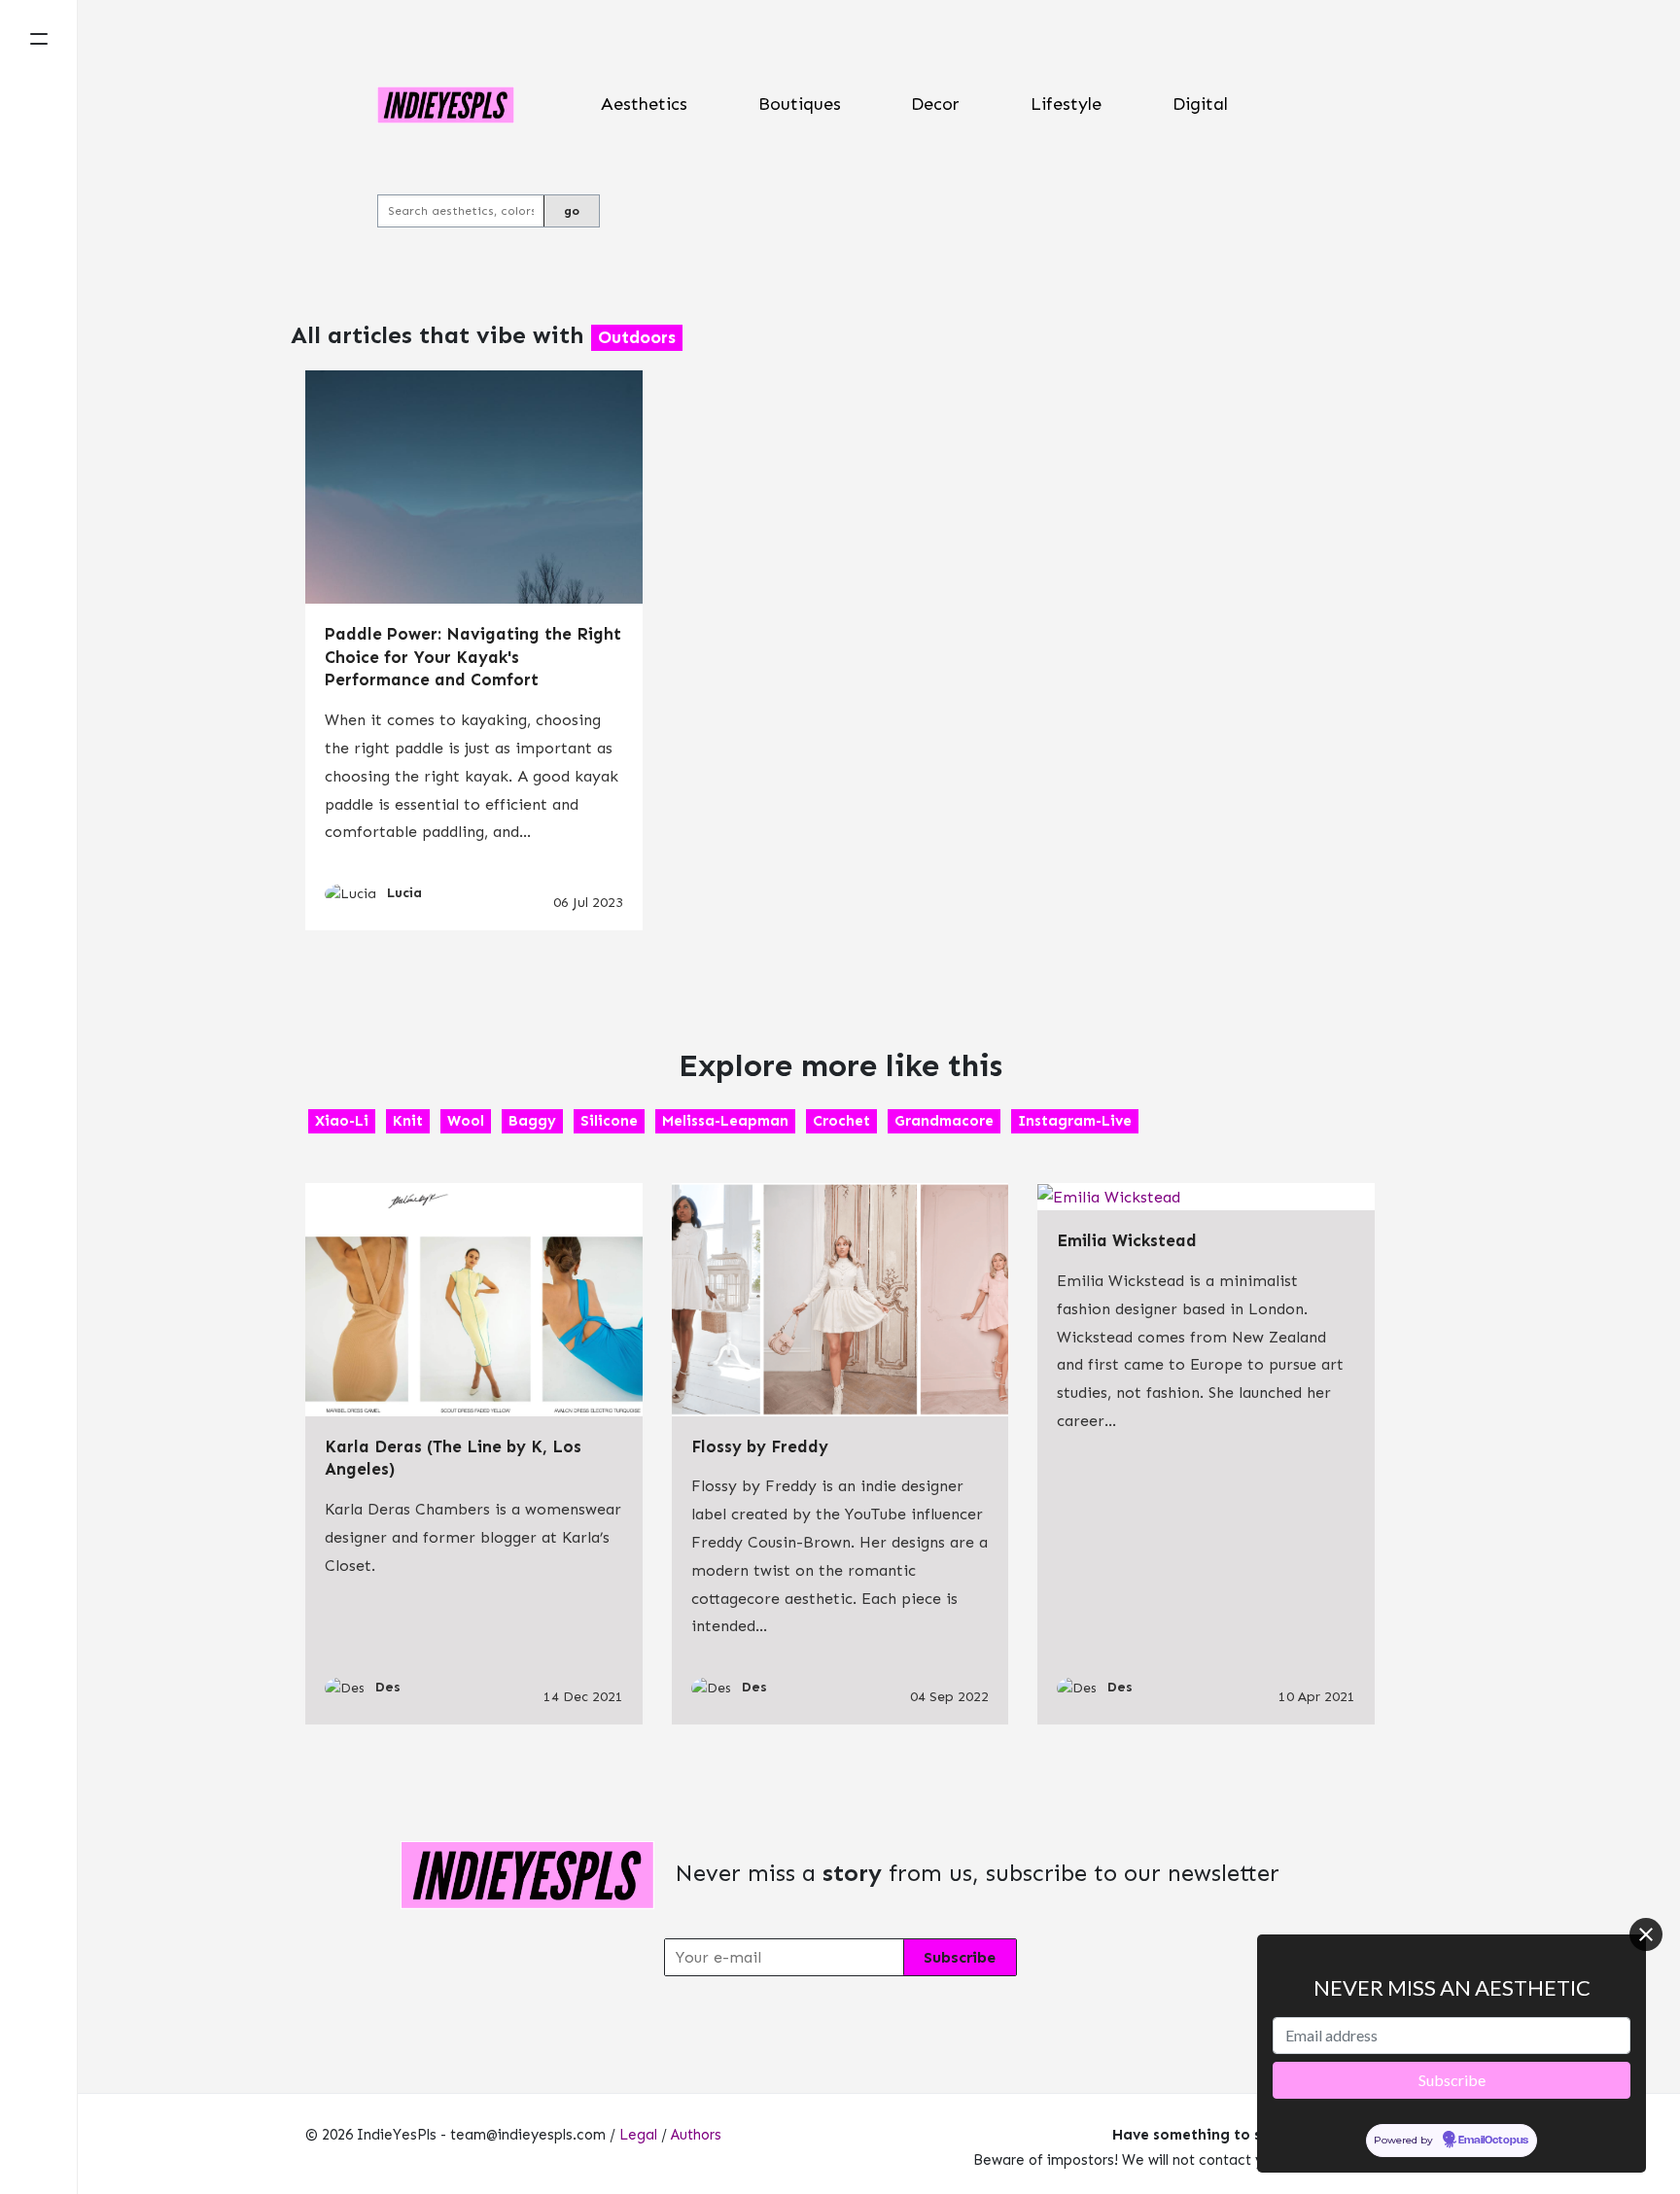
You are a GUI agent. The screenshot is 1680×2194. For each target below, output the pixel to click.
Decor (935, 104)
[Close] (1646, 1934)
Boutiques (800, 104)
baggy (532, 1121)
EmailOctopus (1493, 2140)
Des (388, 1687)
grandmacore (944, 1121)
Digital (1200, 104)
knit (408, 1121)
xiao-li (342, 1121)
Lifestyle (1066, 104)
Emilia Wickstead (1127, 1240)
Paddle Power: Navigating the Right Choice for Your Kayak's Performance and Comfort (473, 657)
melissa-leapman (725, 1121)
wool (466, 1121)
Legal (638, 2135)
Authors (696, 2135)
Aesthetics (644, 104)
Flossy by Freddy (760, 1446)
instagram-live (1075, 1121)
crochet (841, 1121)
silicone (609, 1121)
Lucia (404, 893)
